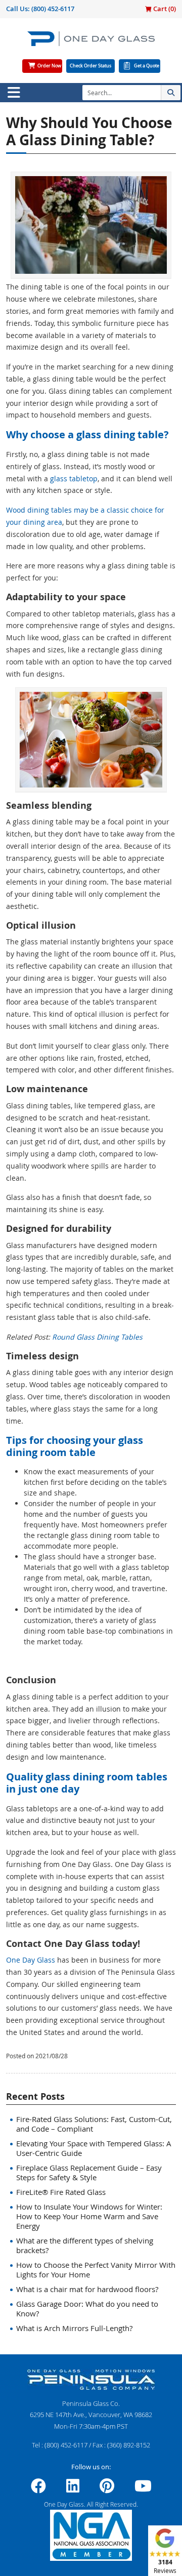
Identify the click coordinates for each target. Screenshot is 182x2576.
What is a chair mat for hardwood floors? (87, 2289)
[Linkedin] (73, 2489)
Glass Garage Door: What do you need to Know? (87, 2309)
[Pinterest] (107, 2489)
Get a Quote (147, 66)
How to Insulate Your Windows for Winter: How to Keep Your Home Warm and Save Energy (89, 2216)
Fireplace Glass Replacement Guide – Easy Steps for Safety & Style (89, 2172)
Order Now (49, 66)
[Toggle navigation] (14, 93)
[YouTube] (143, 2489)
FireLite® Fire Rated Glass (61, 2192)
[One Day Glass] (91, 43)
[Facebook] (38, 2489)
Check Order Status (90, 66)
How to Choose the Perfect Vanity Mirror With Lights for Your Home (96, 2270)
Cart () (164, 9)
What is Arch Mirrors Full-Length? (74, 2328)
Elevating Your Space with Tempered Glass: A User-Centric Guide (94, 2148)
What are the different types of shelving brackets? (85, 2245)
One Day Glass (31, 1960)
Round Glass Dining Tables (97, 1337)
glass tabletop (74, 479)
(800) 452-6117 (53, 9)
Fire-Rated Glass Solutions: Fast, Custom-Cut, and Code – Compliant (94, 2124)
